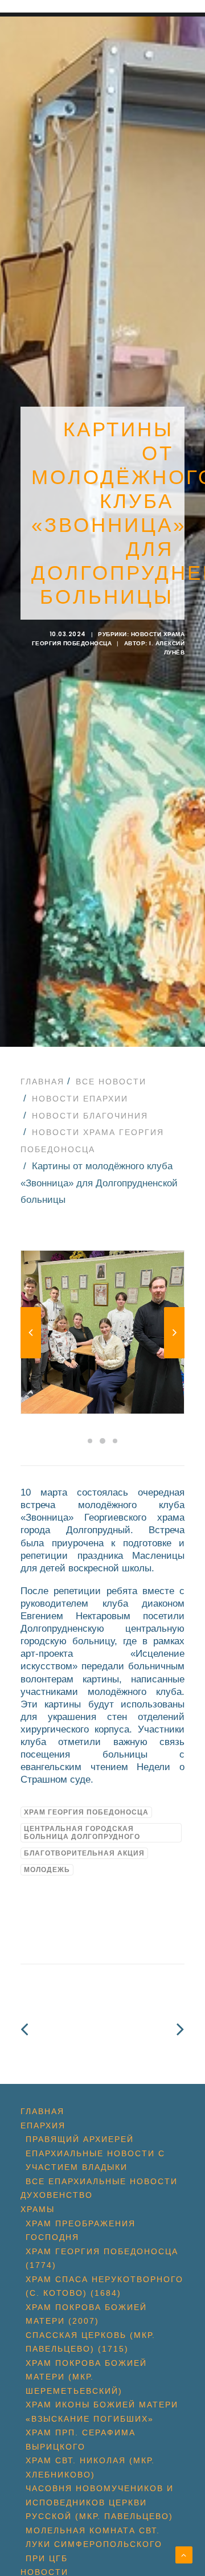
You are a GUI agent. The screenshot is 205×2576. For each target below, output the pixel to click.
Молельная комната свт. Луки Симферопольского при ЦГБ (94, 2544)
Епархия (43, 2125)
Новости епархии (80, 1099)
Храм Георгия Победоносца (86, 1812)
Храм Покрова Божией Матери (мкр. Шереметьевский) (86, 2377)
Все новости (111, 1082)
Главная (42, 1082)
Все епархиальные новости (102, 2181)
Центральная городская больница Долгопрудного (82, 1833)
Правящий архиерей (80, 2139)
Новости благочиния (90, 1116)
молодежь (47, 1870)
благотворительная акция (84, 1853)
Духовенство (57, 2195)
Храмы (38, 2209)
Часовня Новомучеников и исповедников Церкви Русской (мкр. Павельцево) (100, 2502)
